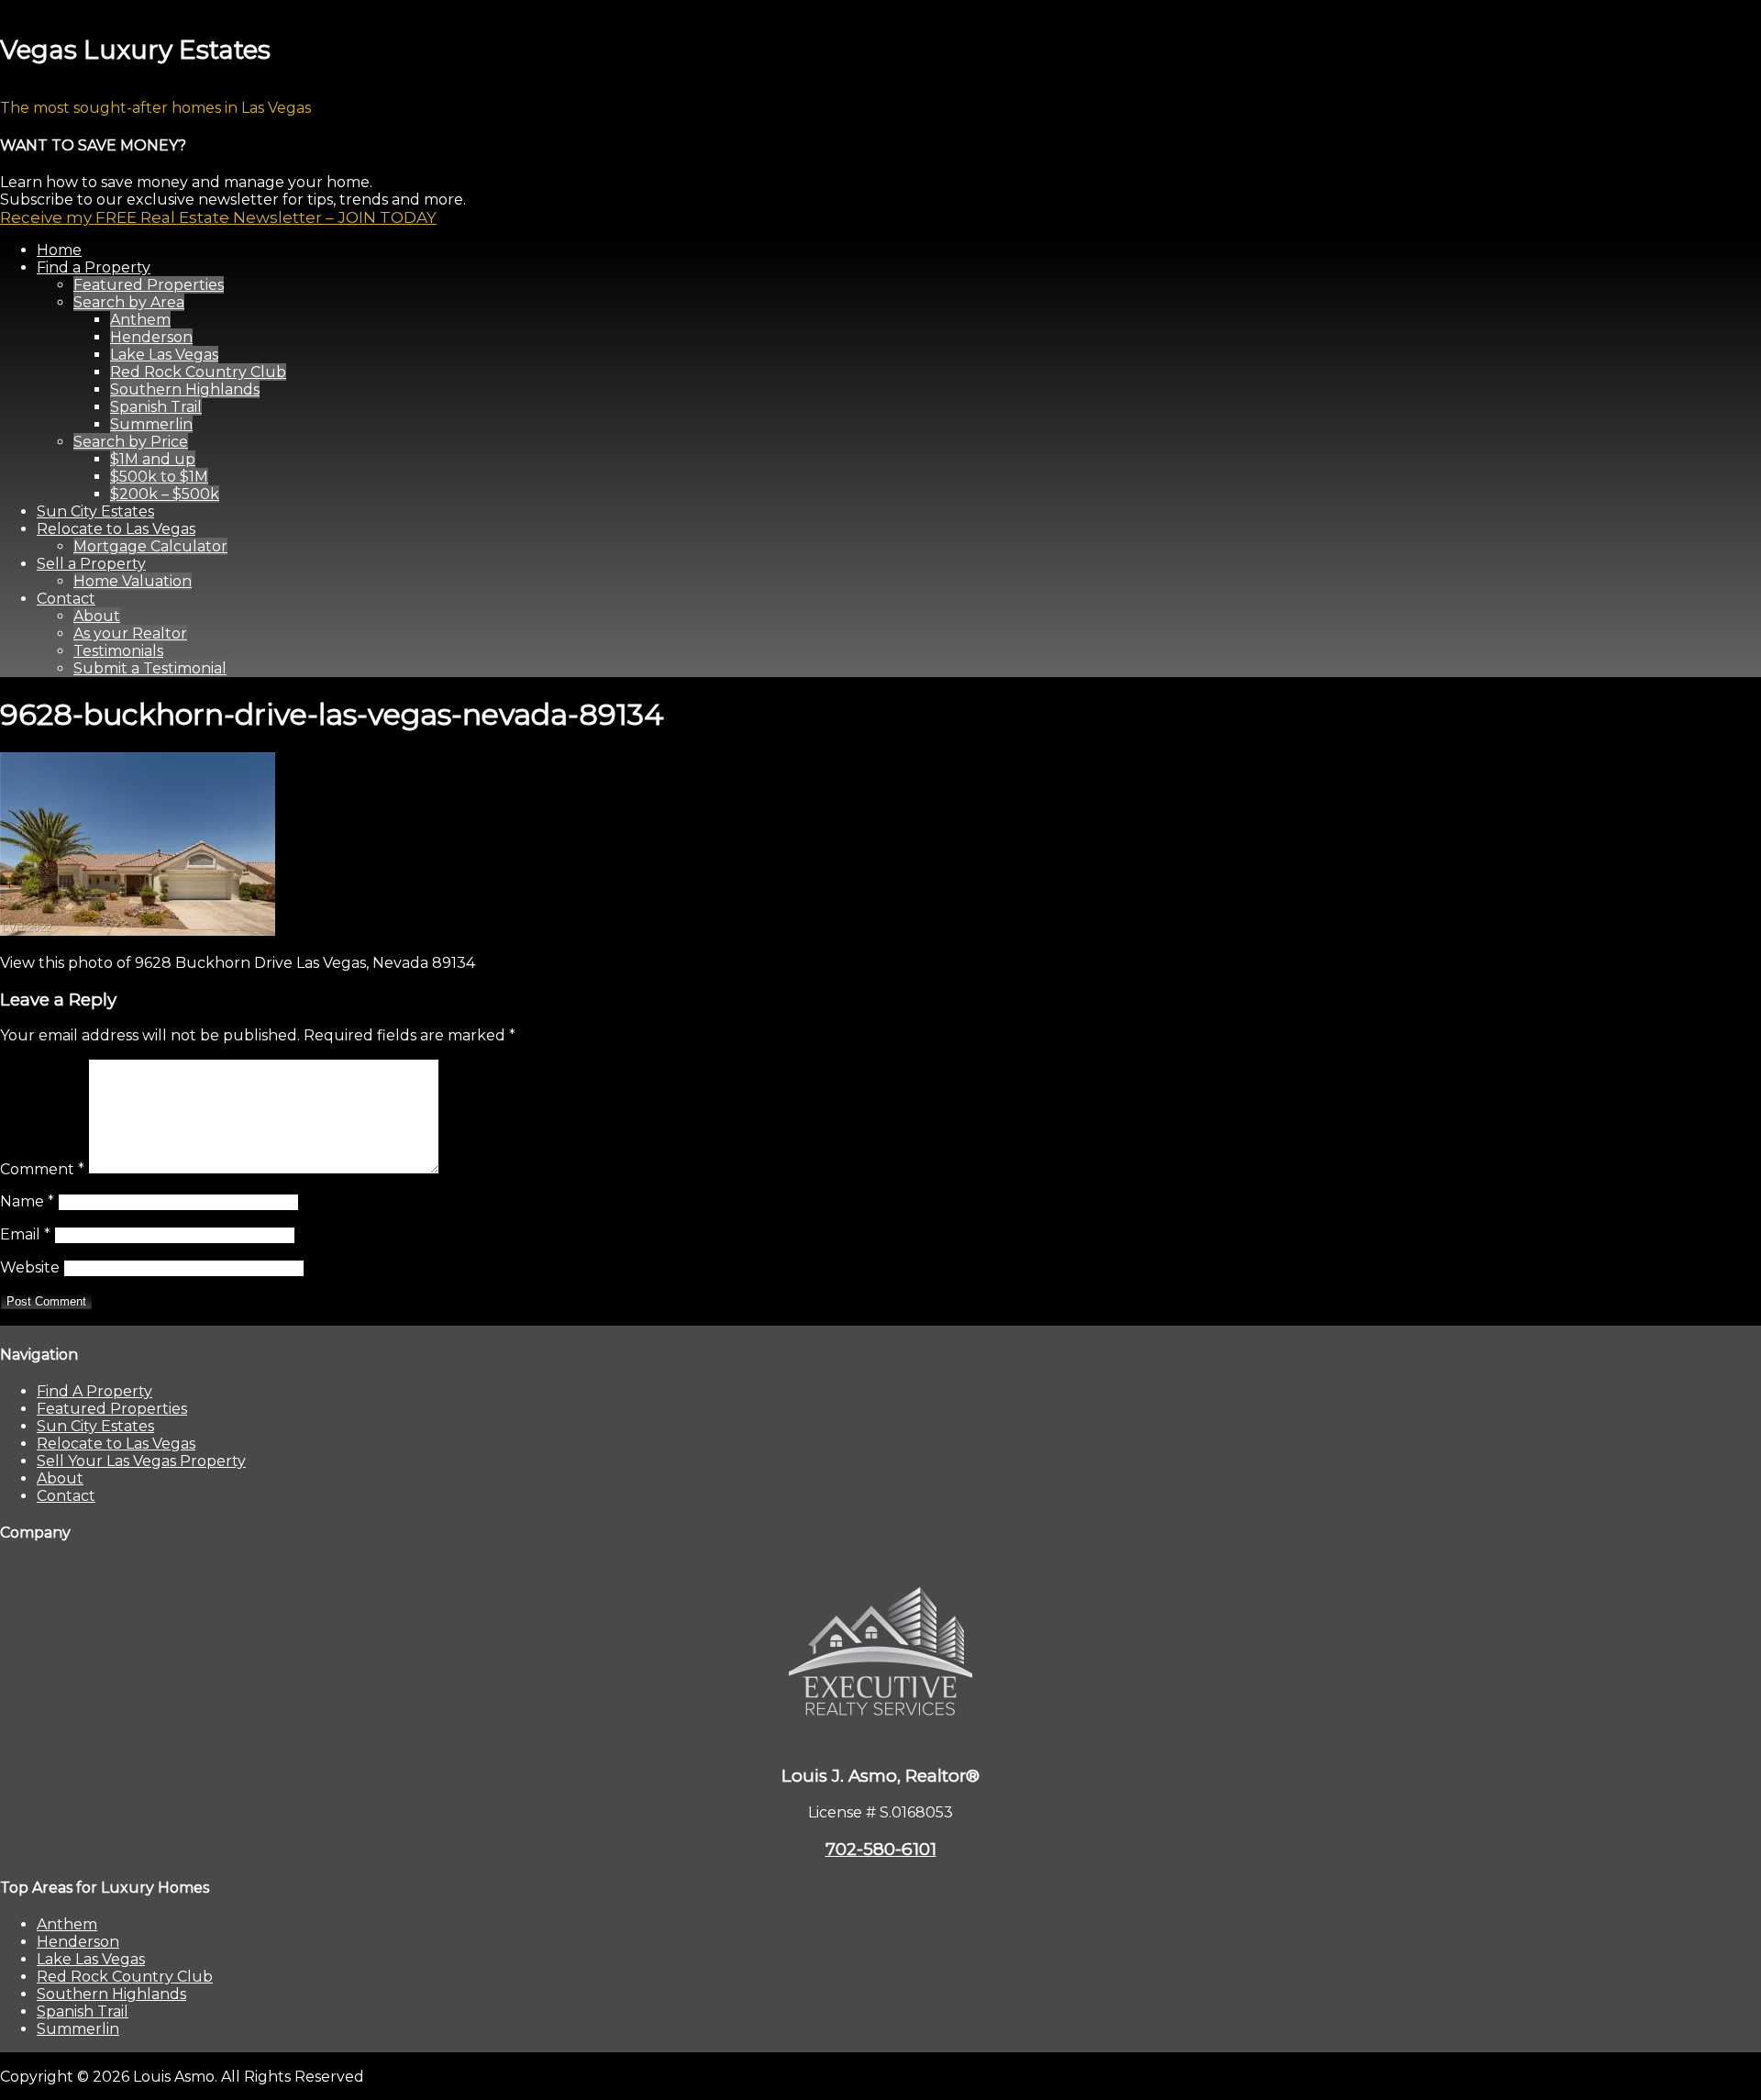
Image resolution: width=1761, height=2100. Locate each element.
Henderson (78, 1942)
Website (30, 1267)
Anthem (67, 1924)
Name (27, 1201)
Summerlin (78, 2029)
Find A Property (94, 1391)
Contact (66, 1496)
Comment (42, 1169)
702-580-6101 (881, 1849)
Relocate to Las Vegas (116, 1444)
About (60, 1478)
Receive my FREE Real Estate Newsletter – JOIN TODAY (218, 217)
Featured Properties (112, 1409)
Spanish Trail (83, 2011)
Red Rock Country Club (125, 1977)
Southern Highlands (111, 1994)
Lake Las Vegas (91, 1959)
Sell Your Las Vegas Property (141, 1461)
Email (25, 1234)
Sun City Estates (95, 1426)
